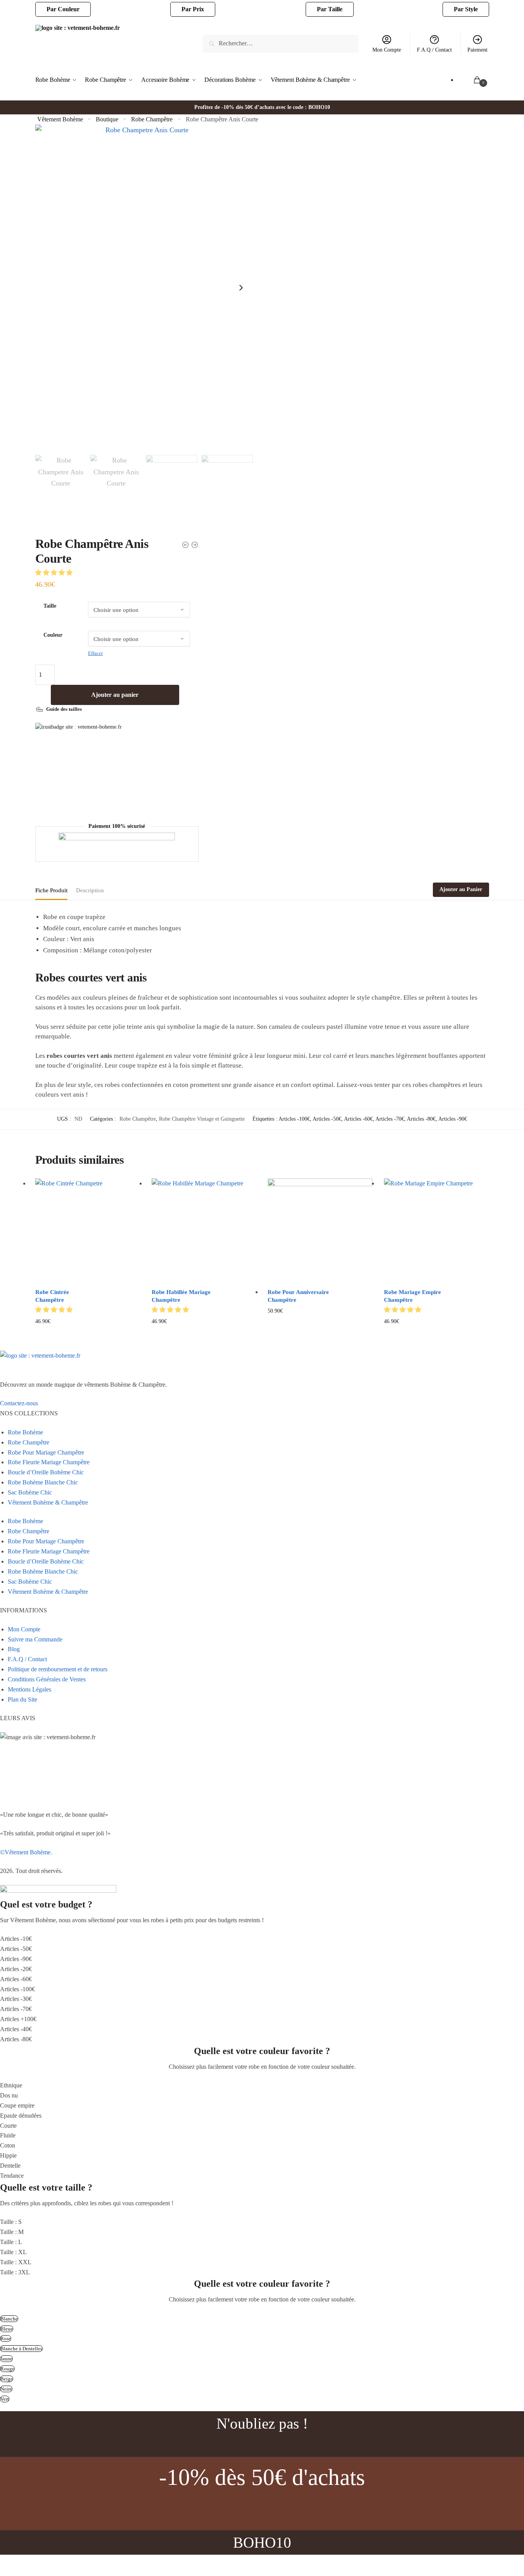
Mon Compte (387, 50)
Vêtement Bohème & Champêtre (48, 1502)
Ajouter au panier (115, 695)
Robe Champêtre (152, 119)
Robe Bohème (25, 1432)
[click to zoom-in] (144, 288)
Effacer (95, 653)
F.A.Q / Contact (434, 50)
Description (90, 890)
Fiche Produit (51, 890)
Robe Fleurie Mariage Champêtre (49, 1462)
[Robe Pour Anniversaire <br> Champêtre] (320, 1231)
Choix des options (87, 1334)
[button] (55, 573)
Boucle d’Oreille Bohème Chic (46, 1472)
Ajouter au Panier (461, 889)
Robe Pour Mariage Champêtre (46, 1452)
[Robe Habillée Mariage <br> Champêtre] (204, 1231)
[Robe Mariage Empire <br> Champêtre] (436, 1231)
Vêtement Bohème (60, 119)
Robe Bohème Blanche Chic (43, 1482)
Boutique (107, 119)
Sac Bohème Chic (30, 1492)
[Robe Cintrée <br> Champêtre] (88, 1231)
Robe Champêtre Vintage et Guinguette (202, 1119)
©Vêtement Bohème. (26, 1852)
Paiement (477, 50)
